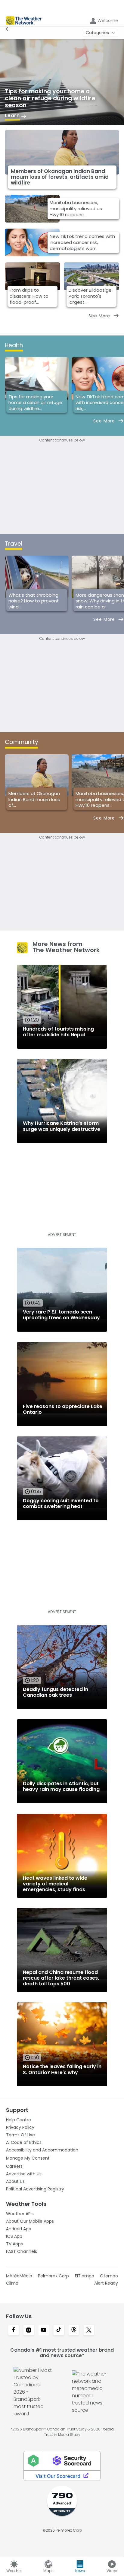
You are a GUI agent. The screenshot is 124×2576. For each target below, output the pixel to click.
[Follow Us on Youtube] (44, 2331)
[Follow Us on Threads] (74, 2331)
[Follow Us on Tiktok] (59, 2331)
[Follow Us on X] (89, 2331)
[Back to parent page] (9, 29)
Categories (97, 33)
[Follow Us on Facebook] (14, 2331)
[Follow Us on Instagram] (29, 2331)
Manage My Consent (28, 2158)
